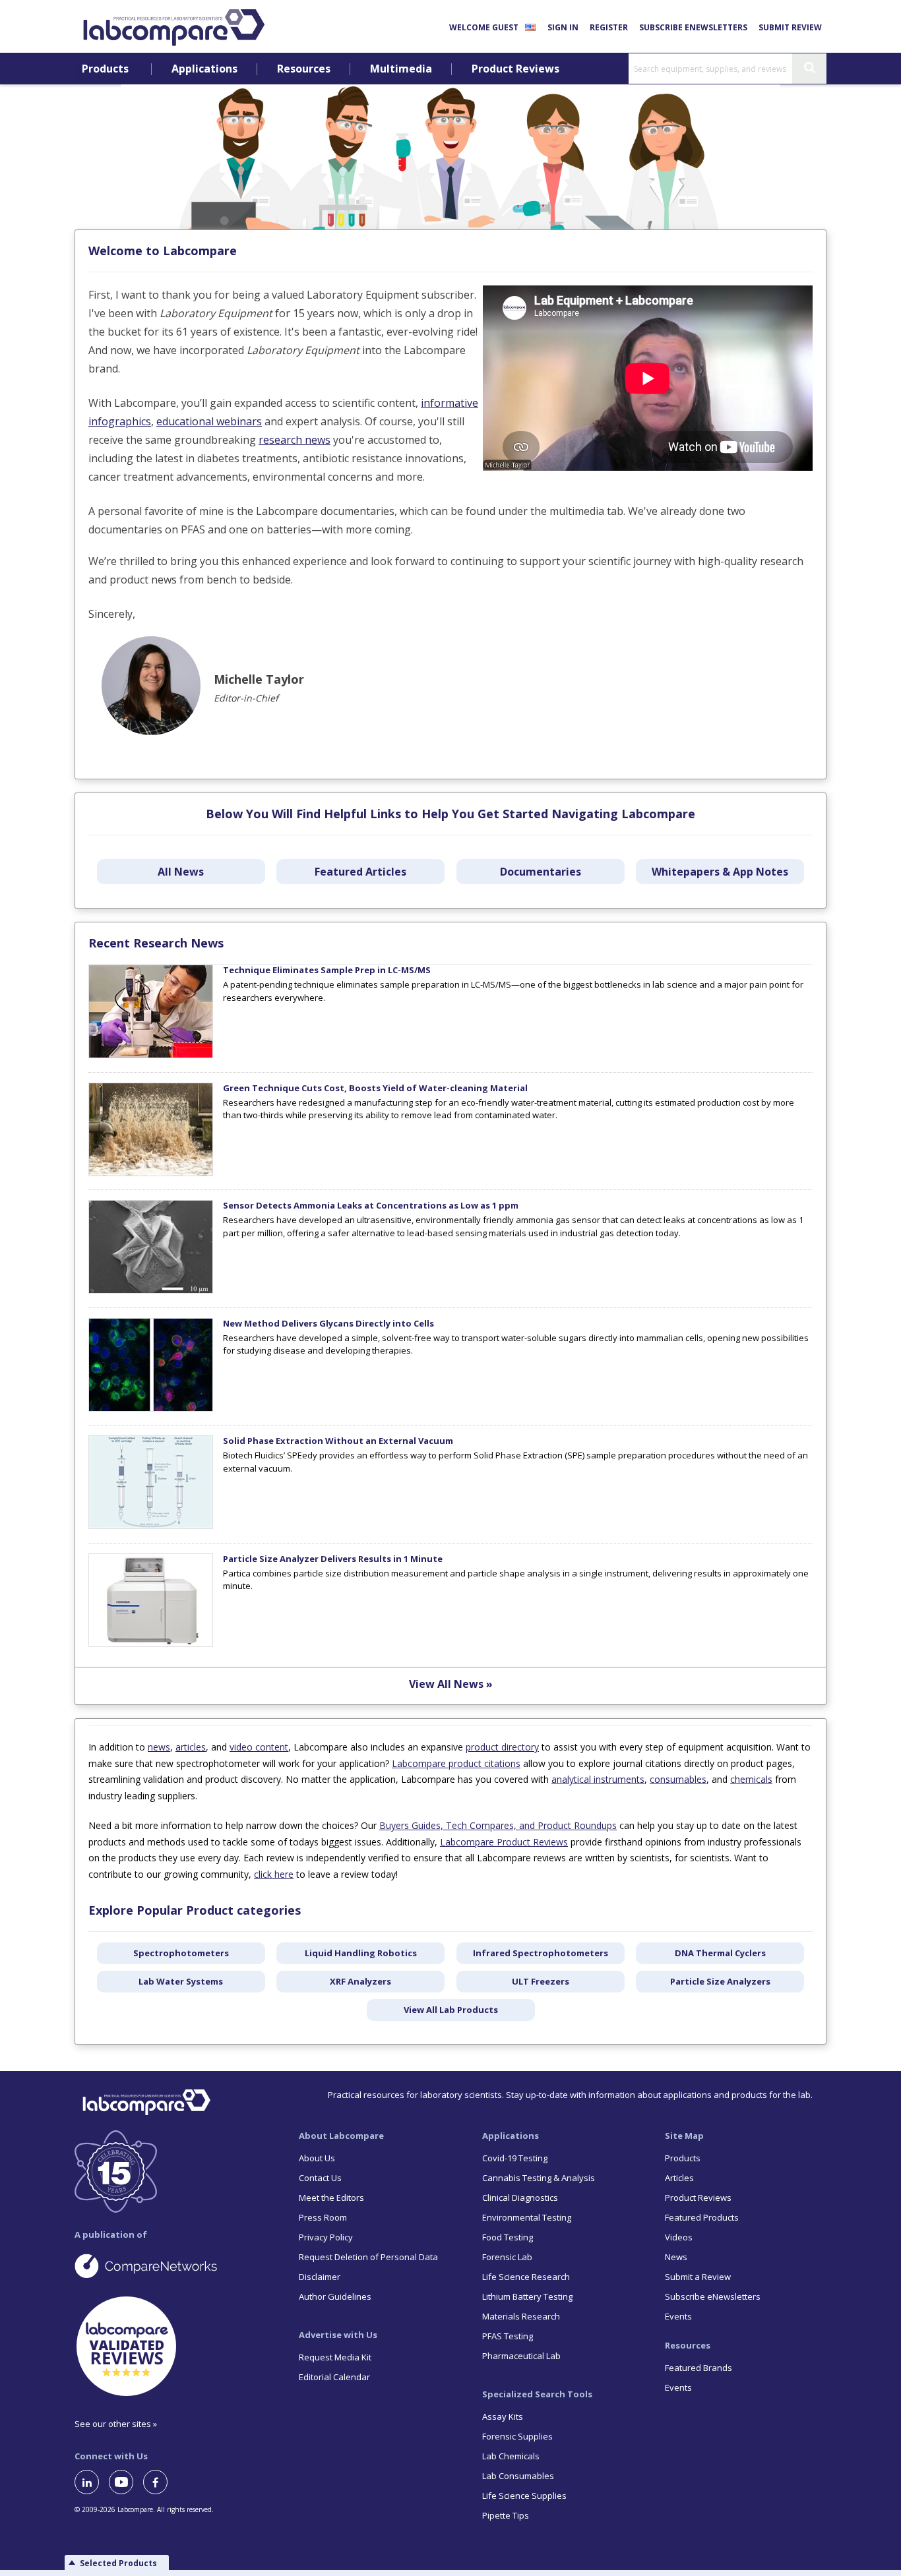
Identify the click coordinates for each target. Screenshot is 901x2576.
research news (295, 440)
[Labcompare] (173, 26)
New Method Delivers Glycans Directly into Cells (328, 1323)
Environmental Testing (527, 2217)
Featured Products (702, 2217)
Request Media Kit (335, 2357)
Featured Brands (699, 2368)
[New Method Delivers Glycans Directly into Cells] (151, 1408)
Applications (204, 69)
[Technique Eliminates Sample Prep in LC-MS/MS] (151, 1055)
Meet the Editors (331, 2198)
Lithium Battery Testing (527, 2296)
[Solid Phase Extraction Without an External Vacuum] (151, 1526)
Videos (679, 2237)
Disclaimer (320, 2277)
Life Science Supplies (524, 2496)
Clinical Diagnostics (520, 2198)
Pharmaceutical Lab (521, 2356)
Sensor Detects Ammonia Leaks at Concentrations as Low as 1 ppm (371, 1205)
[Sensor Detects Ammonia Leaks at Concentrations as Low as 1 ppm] (151, 1290)
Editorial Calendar (334, 2377)
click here (274, 1874)
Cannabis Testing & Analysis (539, 2178)
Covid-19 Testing (515, 2158)
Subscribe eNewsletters (693, 27)
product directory (502, 1747)
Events (678, 2316)
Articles (679, 2178)
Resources (304, 69)
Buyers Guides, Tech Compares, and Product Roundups (498, 1825)
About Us (317, 2158)
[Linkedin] (92, 2482)
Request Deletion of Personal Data (368, 2257)
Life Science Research (526, 2277)
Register (609, 27)
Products (105, 69)
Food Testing (508, 2237)
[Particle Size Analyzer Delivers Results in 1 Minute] (151, 1644)
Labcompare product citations (456, 1763)
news (159, 1747)
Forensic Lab (507, 2257)
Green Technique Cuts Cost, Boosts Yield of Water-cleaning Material (375, 1088)
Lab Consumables (518, 2476)
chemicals (751, 1779)
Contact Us (320, 2178)
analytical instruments (598, 1779)
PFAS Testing (508, 2336)
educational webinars (209, 421)
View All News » (451, 1684)
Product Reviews (515, 69)
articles (191, 1747)
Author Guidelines (335, 2296)
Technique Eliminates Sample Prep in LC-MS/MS (327, 970)
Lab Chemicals (511, 2456)
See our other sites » (116, 2424)
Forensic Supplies (517, 2436)
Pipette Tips (506, 2515)
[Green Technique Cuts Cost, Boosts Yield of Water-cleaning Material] (151, 1173)
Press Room (323, 2217)
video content (259, 1747)
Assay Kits (503, 2416)
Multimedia (401, 69)
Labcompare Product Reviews (504, 1842)
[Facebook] (160, 2482)
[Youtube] (126, 2482)
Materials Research (521, 2316)
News (676, 2257)
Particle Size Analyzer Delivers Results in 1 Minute (333, 1559)
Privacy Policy (326, 2237)
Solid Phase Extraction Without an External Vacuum (338, 1441)
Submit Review (790, 27)
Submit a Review (698, 2277)
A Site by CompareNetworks (176, 2265)
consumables (678, 1779)
